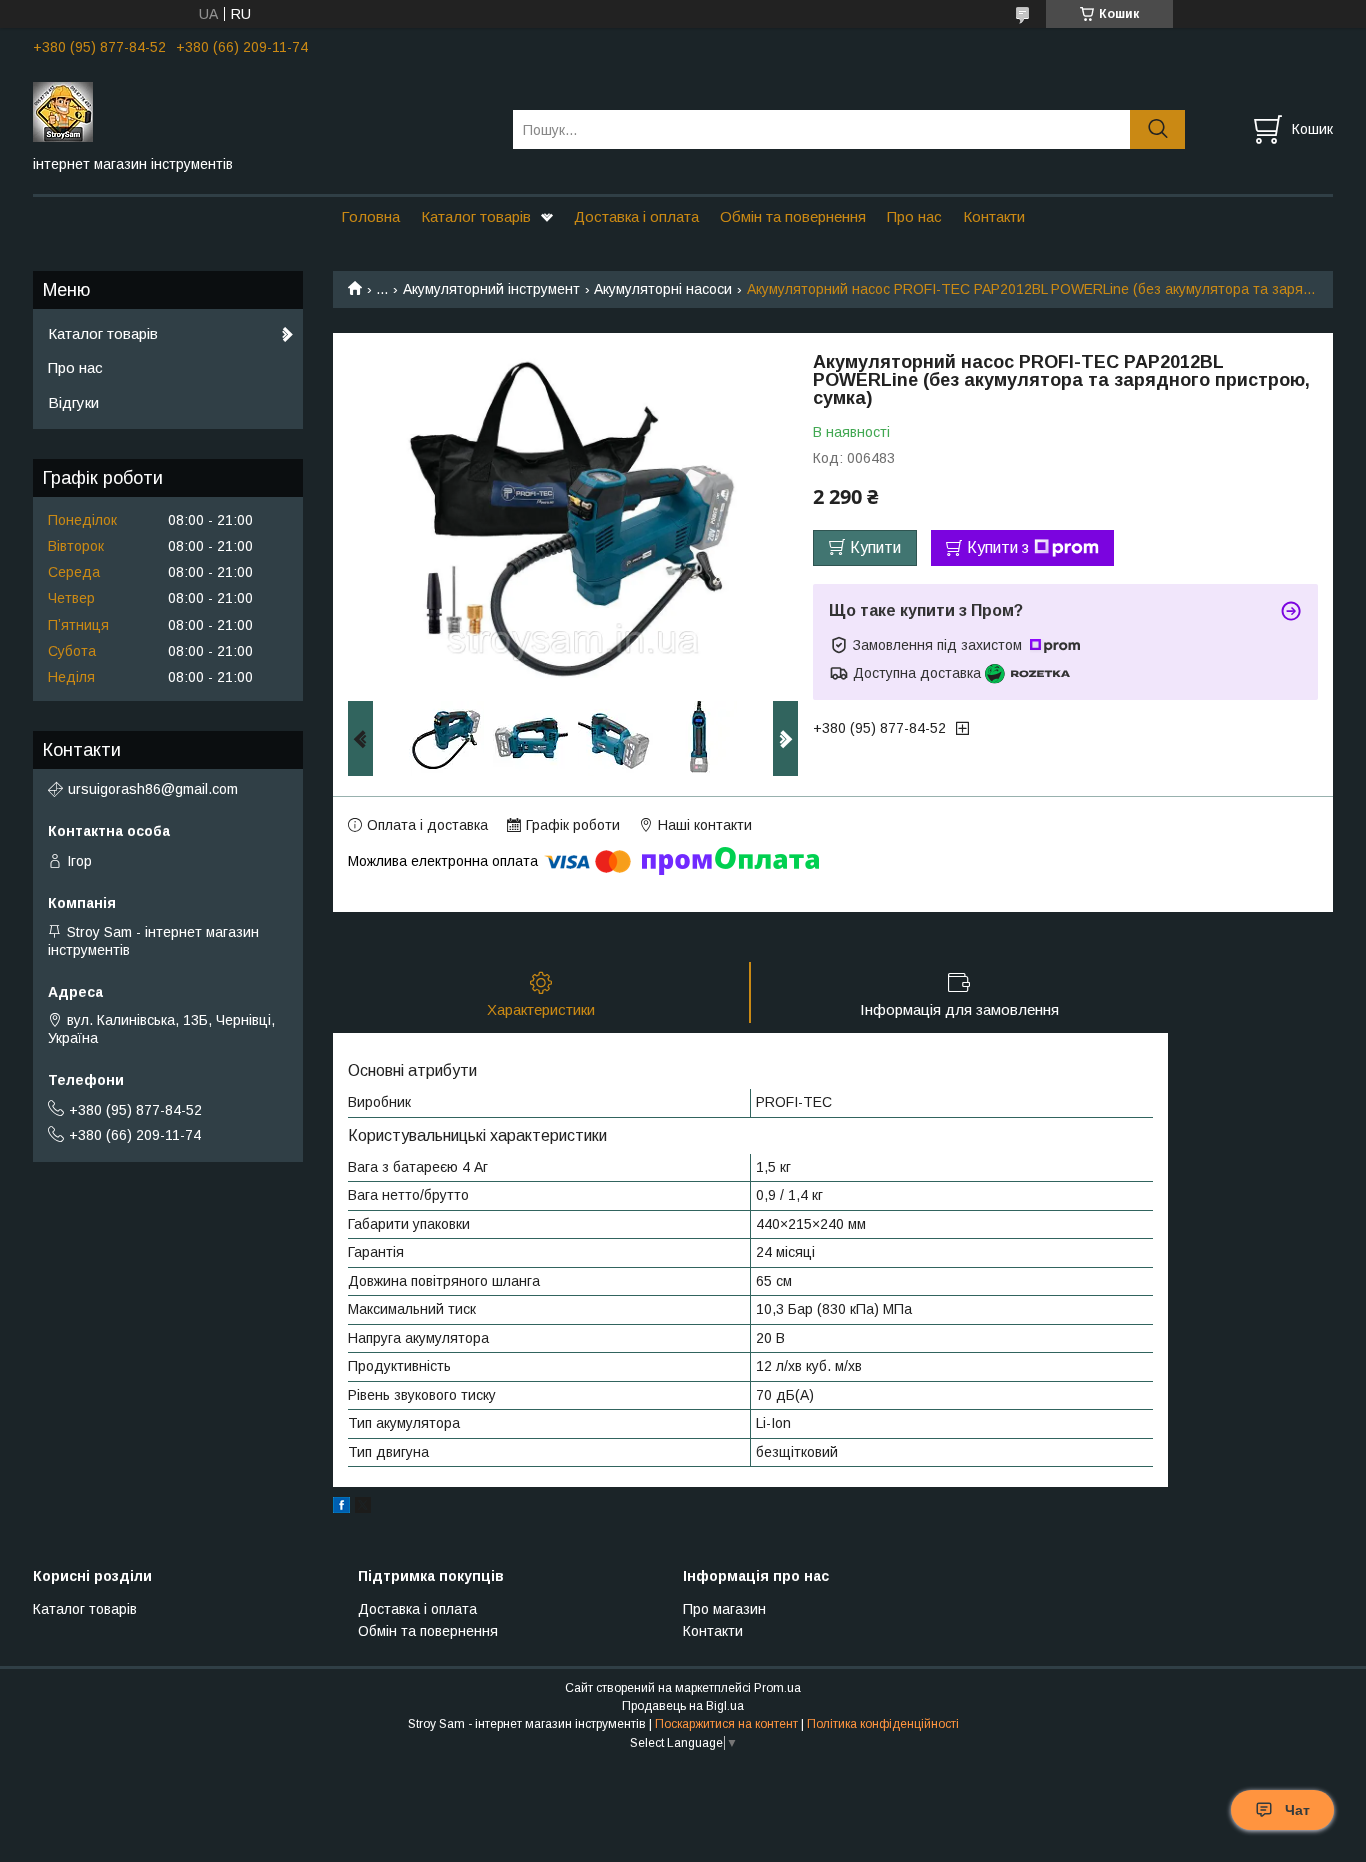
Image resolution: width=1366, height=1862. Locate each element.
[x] (363, 1508)
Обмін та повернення (793, 216)
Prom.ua (777, 1688)
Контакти (994, 216)
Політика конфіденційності (883, 1724)
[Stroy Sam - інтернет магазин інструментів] (260, 111)
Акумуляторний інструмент (491, 289)
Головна (370, 216)
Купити (875, 547)
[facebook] (341, 1508)
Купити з (998, 547)
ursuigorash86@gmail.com (153, 789)
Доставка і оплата (636, 216)
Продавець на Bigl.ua (683, 1706)
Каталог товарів (476, 216)
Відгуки (73, 402)
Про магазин (724, 1609)
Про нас (914, 216)
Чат (1297, 1810)
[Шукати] (1157, 129)
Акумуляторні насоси (663, 289)
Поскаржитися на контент (726, 1724)
